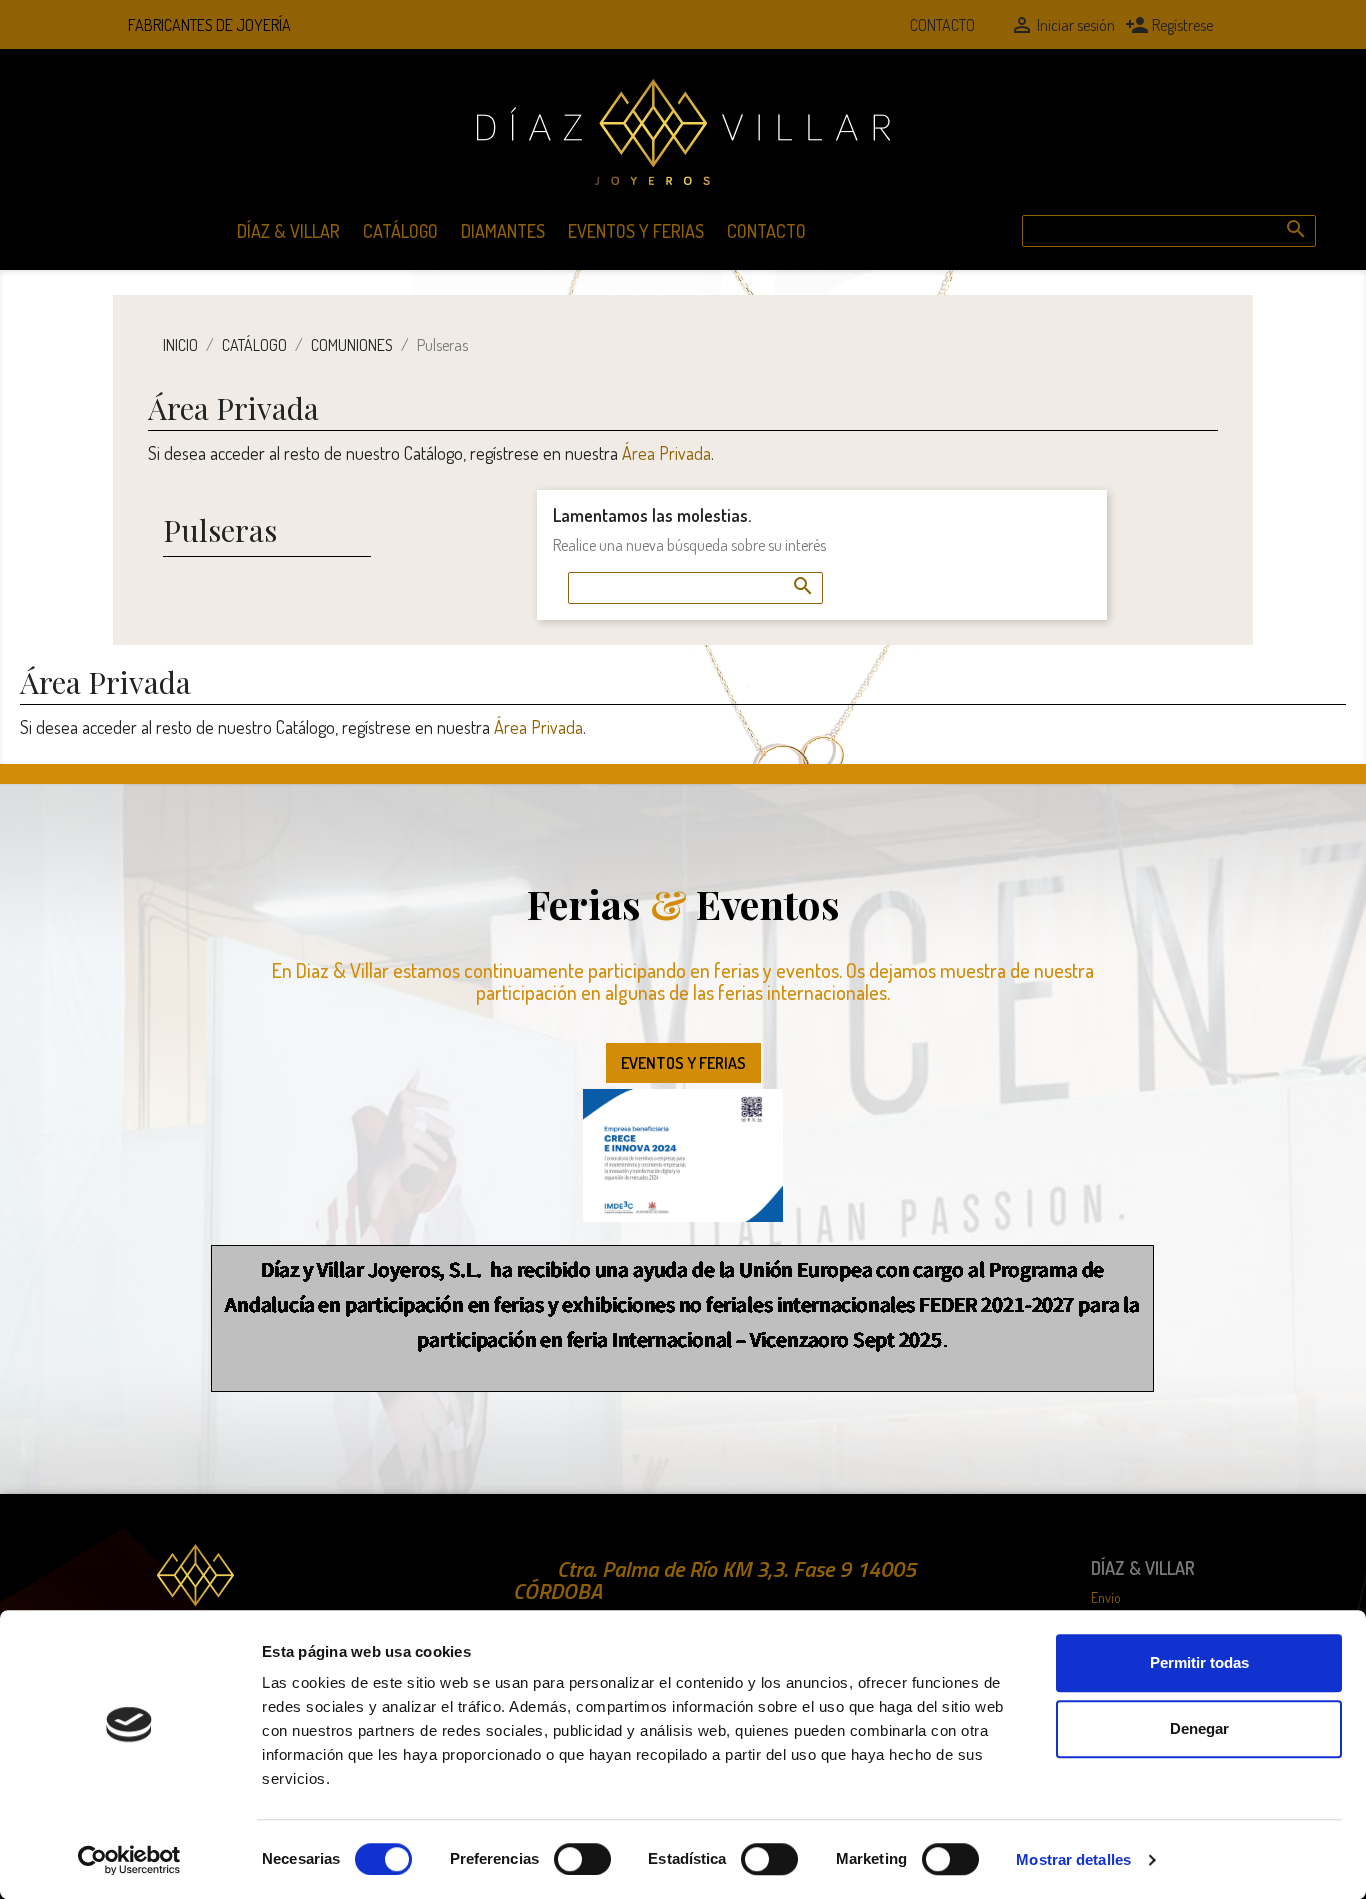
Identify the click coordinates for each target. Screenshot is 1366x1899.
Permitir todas (1199, 1662)
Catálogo (400, 231)
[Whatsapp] (869, 25)
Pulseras (220, 530)
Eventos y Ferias (636, 231)
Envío (1106, 1597)
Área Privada (666, 453)
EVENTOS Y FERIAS (683, 1063)
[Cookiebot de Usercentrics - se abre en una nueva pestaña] (129, 1860)
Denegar (1199, 1728)
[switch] (582, 1859)
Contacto (942, 25)
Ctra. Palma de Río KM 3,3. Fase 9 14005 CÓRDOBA (714, 1580)
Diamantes (503, 231)
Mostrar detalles (1073, 1859)
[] (1276, 209)
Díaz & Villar (288, 231)
